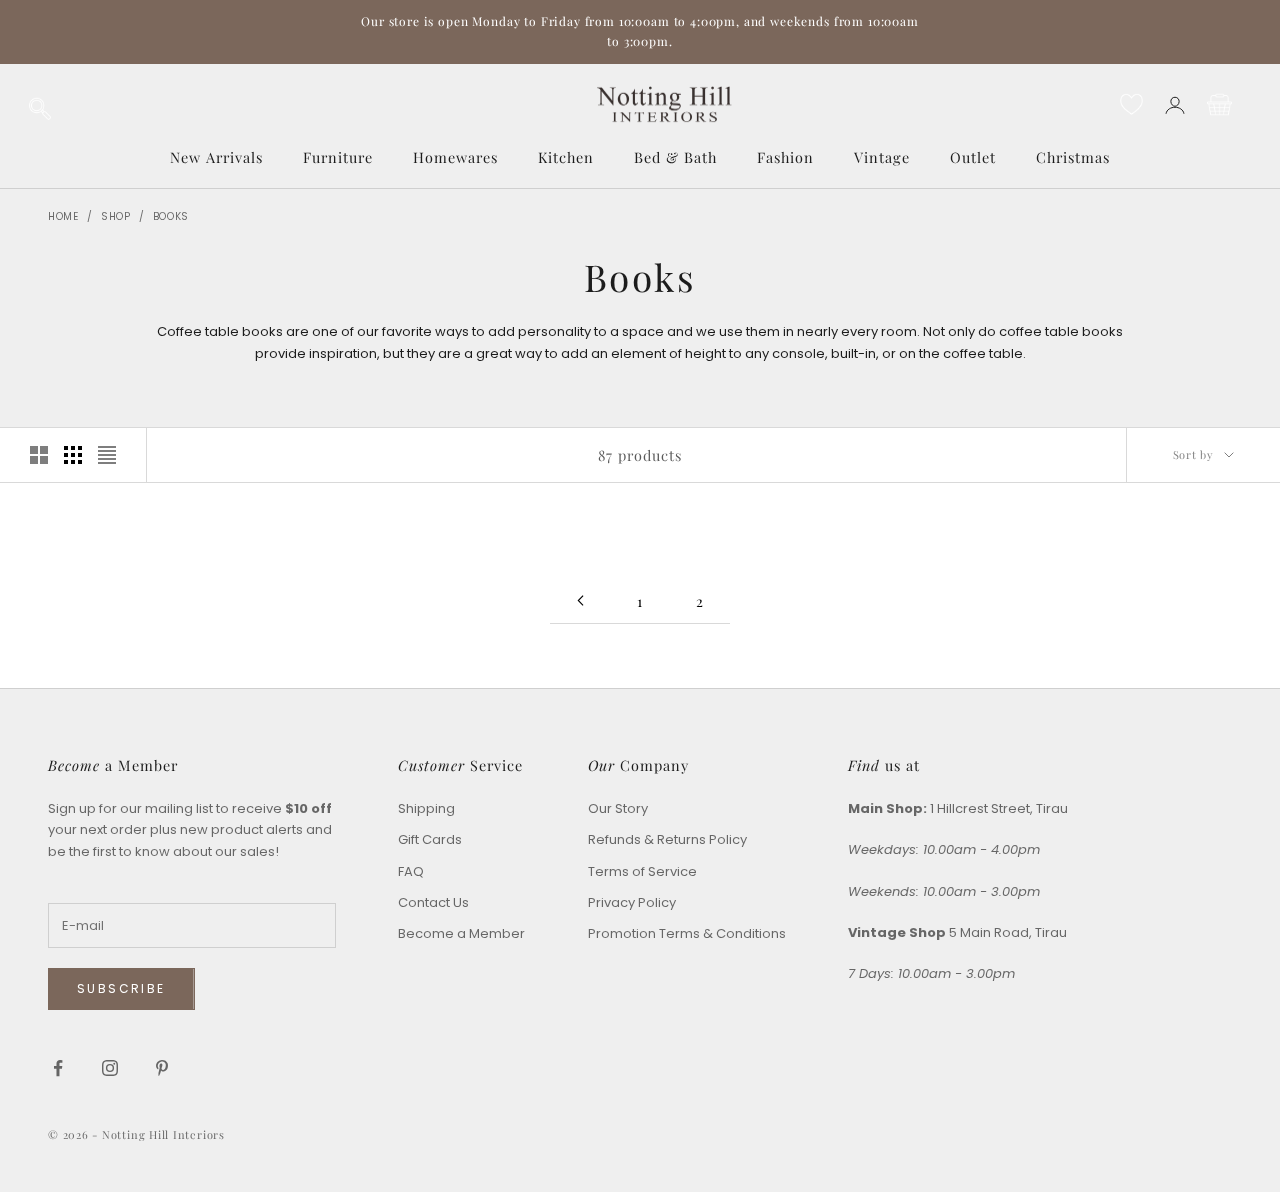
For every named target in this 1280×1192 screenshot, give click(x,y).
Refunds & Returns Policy (667, 839)
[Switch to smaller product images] (73, 455)
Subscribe (121, 988)
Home (63, 216)
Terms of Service (642, 871)
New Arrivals (216, 157)
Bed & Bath (675, 157)
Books (171, 216)
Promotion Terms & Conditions (687, 933)
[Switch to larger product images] (39, 455)
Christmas (1073, 157)
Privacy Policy (632, 902)
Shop (116, 216)
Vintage (882, 157)
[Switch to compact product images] (107, 455)
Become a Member (461, 933)
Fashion (785, 157)
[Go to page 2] (580, 600)
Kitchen (566, 157)
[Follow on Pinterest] (162, 1068)
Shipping (426, 808)
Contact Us (433, 902)
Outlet (973, 157)
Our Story (618, 808)
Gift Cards (430, 839)
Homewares (455, 157)
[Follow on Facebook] (58, 1068)
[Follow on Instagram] (110, 1068)
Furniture (338, 157)
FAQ (411, 871)
